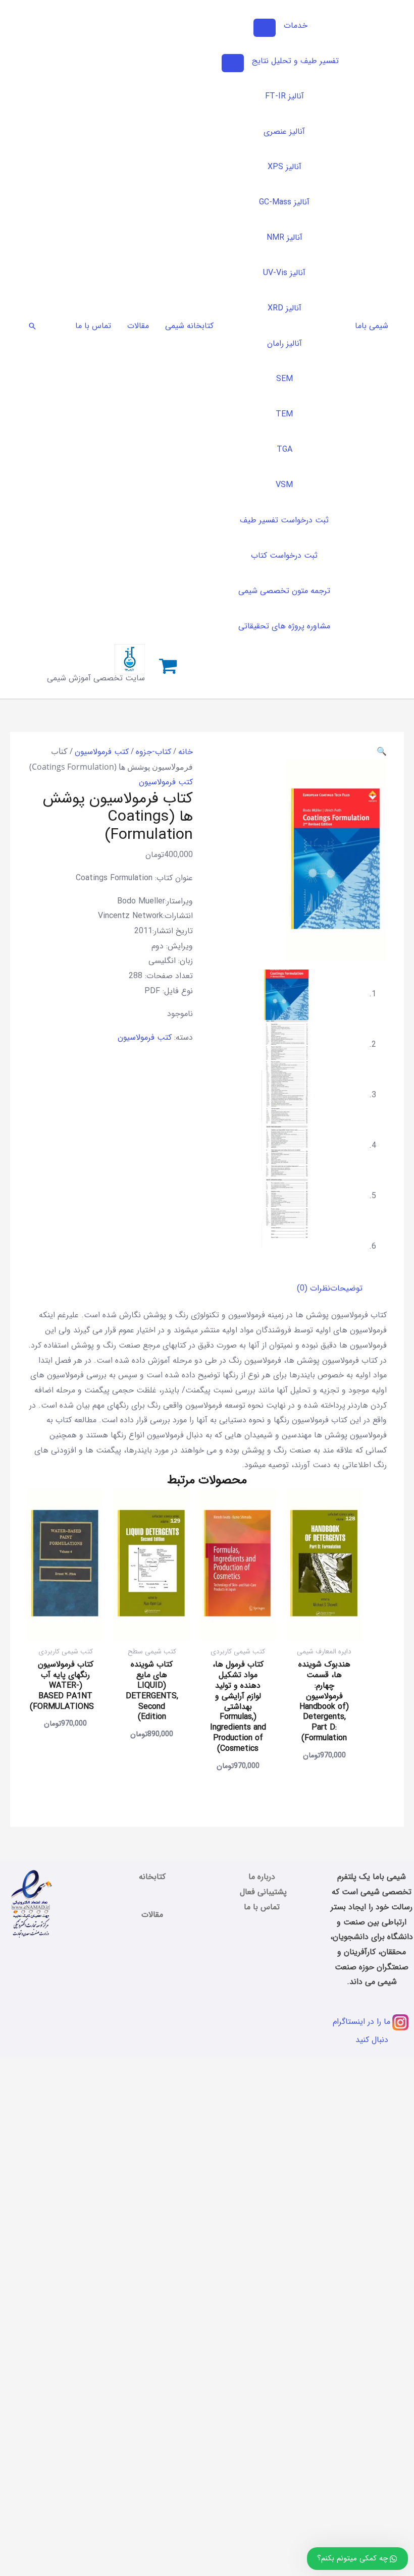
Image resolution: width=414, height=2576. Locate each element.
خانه (186, 752)
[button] (32, 326)
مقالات (152, 1915)
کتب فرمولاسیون (102, 752)
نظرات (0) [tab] (314, 1288)
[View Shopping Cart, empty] (168, 667)
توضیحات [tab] (346, 1288)
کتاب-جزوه (153, 752)
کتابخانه (152, 1877)
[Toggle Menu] (265, 28)
